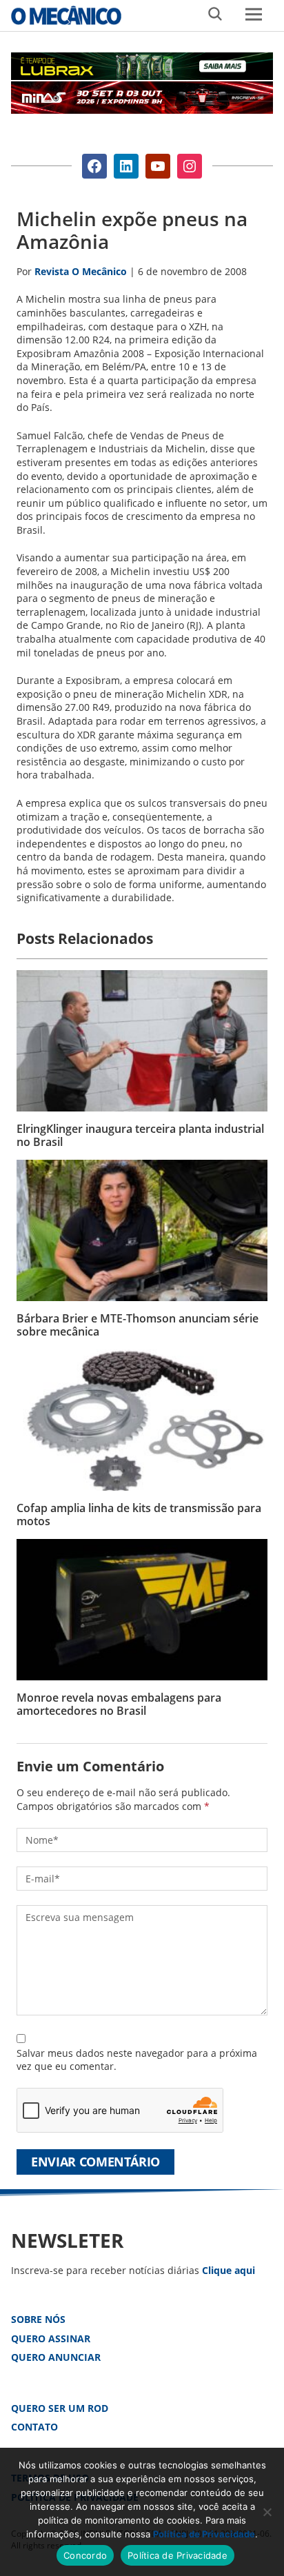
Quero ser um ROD (60, 2408)
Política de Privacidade (204, 2534)
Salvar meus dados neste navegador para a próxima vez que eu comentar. (137, 2060)
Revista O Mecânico (66, 15)
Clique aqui (229, 2270)
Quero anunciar (56, 2357)
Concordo (85, 2555)
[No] (267, 2512)
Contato (34, 2427)
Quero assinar (51, 2338)
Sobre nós (38, 2319)
